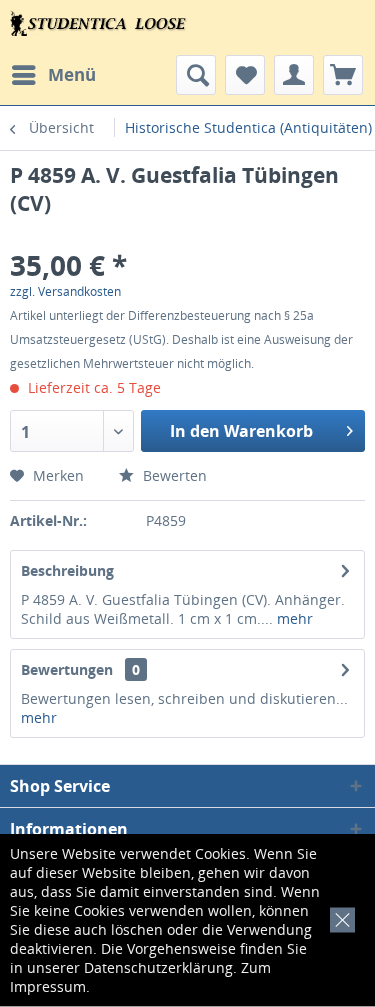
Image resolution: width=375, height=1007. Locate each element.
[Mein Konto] (294, 75)
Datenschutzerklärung (158, 967)
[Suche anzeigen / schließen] (196, 75)
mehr (293, 618)
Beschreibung (67, 570)
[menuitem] (53, 75)
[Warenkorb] (343, 75)
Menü (72, 74)
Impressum (48, 986)
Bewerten (173, 475)
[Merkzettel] (245, 75)
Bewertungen (67, 669)
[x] (338, 917)
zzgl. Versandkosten (65, 291)
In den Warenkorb (241, 431)
